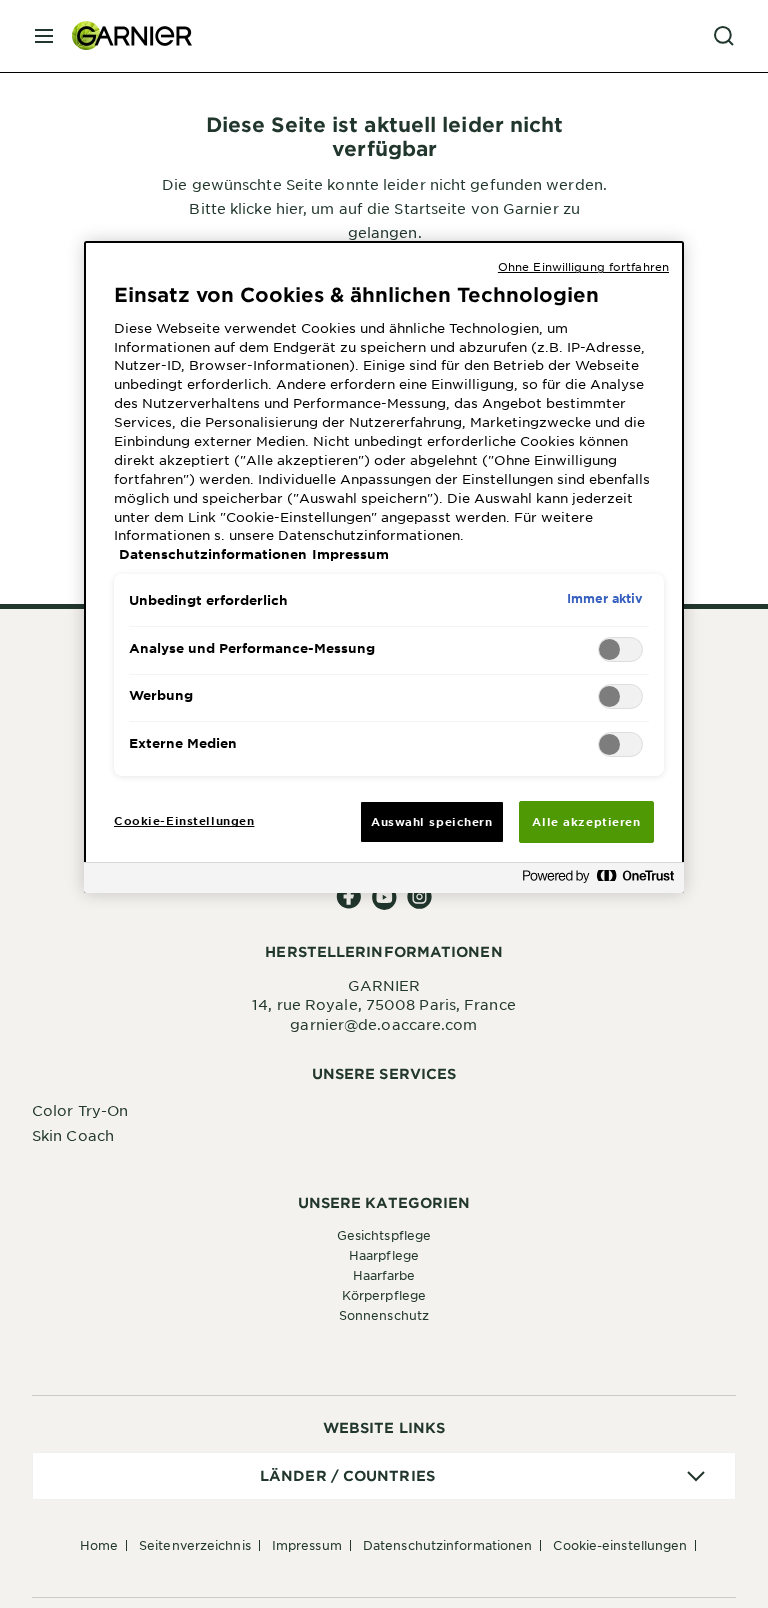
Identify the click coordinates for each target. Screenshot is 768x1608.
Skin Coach (73, 1135)
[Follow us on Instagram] (419, 897)
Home (99, 1545)
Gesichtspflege (384, 1235)
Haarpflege (384, 1255)
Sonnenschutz (384, 1315)
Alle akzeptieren (586, 821)
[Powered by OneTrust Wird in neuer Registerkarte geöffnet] (598, 880)
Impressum (307, 1545)
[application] (384, 1476)
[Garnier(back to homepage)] (124, 36)
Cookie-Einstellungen (620, 1545)
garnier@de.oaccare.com (383, 1024)
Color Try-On (80, 1110)
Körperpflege (384, 1295)
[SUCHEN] (724, 36)
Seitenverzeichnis (195, 1545)
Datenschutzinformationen (447, 1545)
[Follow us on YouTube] (384, 897)
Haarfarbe (384, 1275)
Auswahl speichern (432, 821)
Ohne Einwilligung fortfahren (583, 266)
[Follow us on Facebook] (349, 897)
